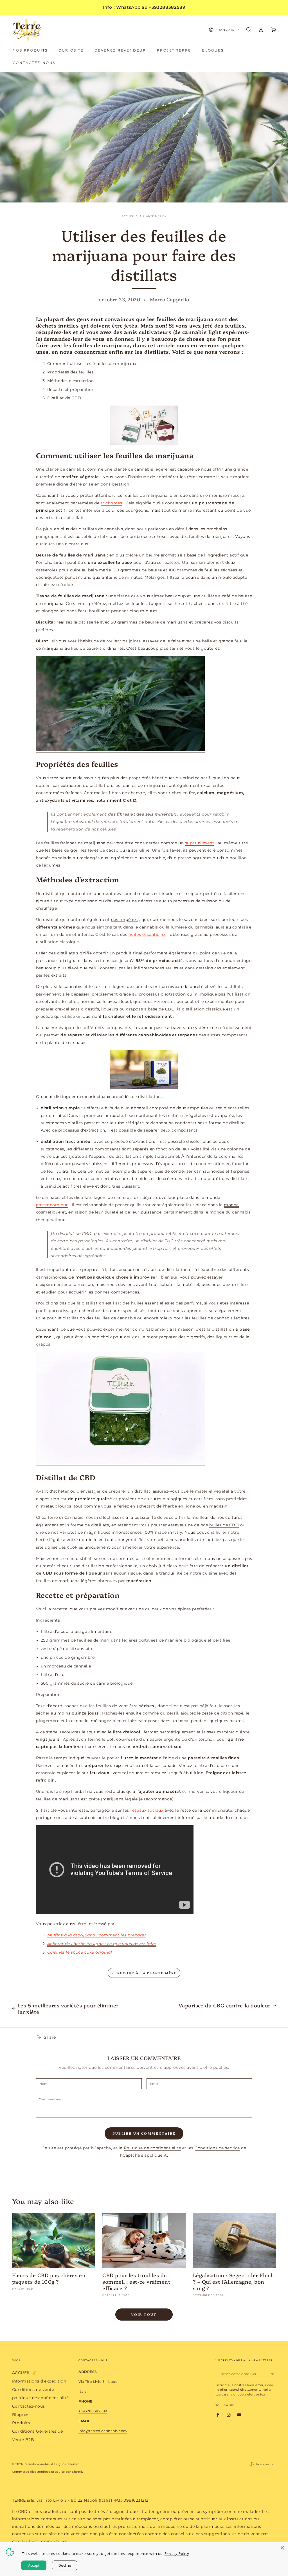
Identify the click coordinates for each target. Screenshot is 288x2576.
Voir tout (144, 2314)
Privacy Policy (177, 2553)
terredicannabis (37, 2464)
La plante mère (151, 216)
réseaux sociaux (147, 1810)
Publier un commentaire (144, 2133)
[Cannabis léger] (144, 425)
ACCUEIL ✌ (24, 2373)
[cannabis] (144, 1070)
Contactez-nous (29, 2406)
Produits (21, 2423)
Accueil (128, 216)
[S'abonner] (273, 2374)
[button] (249, 30)
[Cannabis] (120, 750)
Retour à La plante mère (147, 1973)
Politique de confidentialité (152, 2148)
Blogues (21, 2415)
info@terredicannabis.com (103, 2431)
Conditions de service (217, 2148)
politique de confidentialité (40, 2398)
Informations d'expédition (39, 2381)
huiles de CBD (224, 1525)
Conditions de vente (33, 2390)
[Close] (282, 2548)
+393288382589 (93, 2411)
